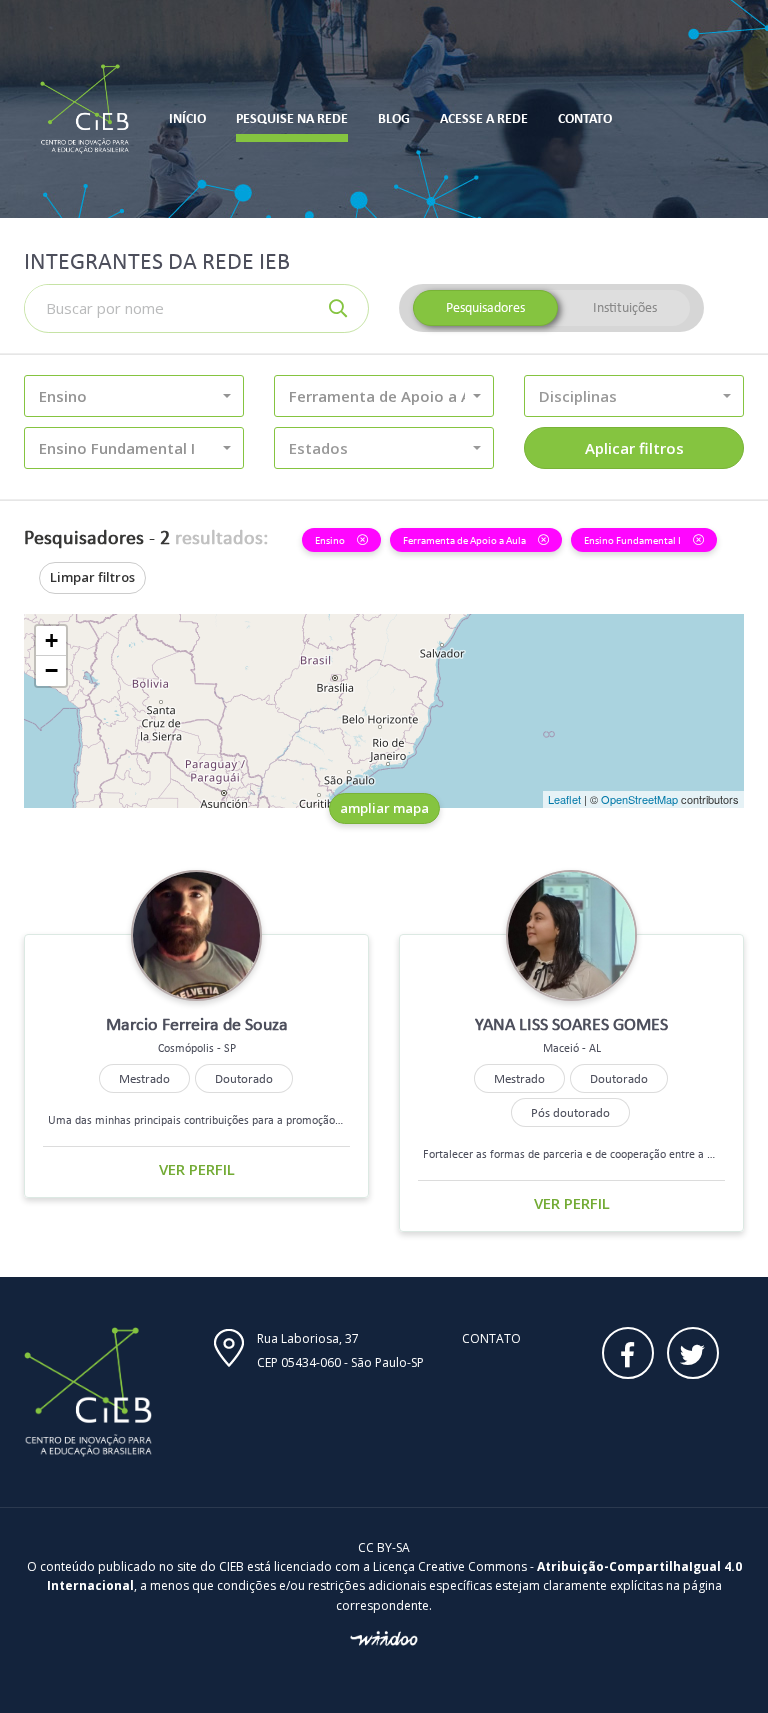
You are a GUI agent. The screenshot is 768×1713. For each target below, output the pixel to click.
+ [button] (51, 640)
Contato (491, 1338)
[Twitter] (693, 1353)
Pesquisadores (485, 307)
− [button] (51, 670)
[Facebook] (628, 1353)
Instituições (625, 307)
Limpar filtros (92, 577)
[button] (134, 396)
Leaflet (564, 799)
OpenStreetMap (639, 799)
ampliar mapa (384, 808)
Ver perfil (197, 1169)
